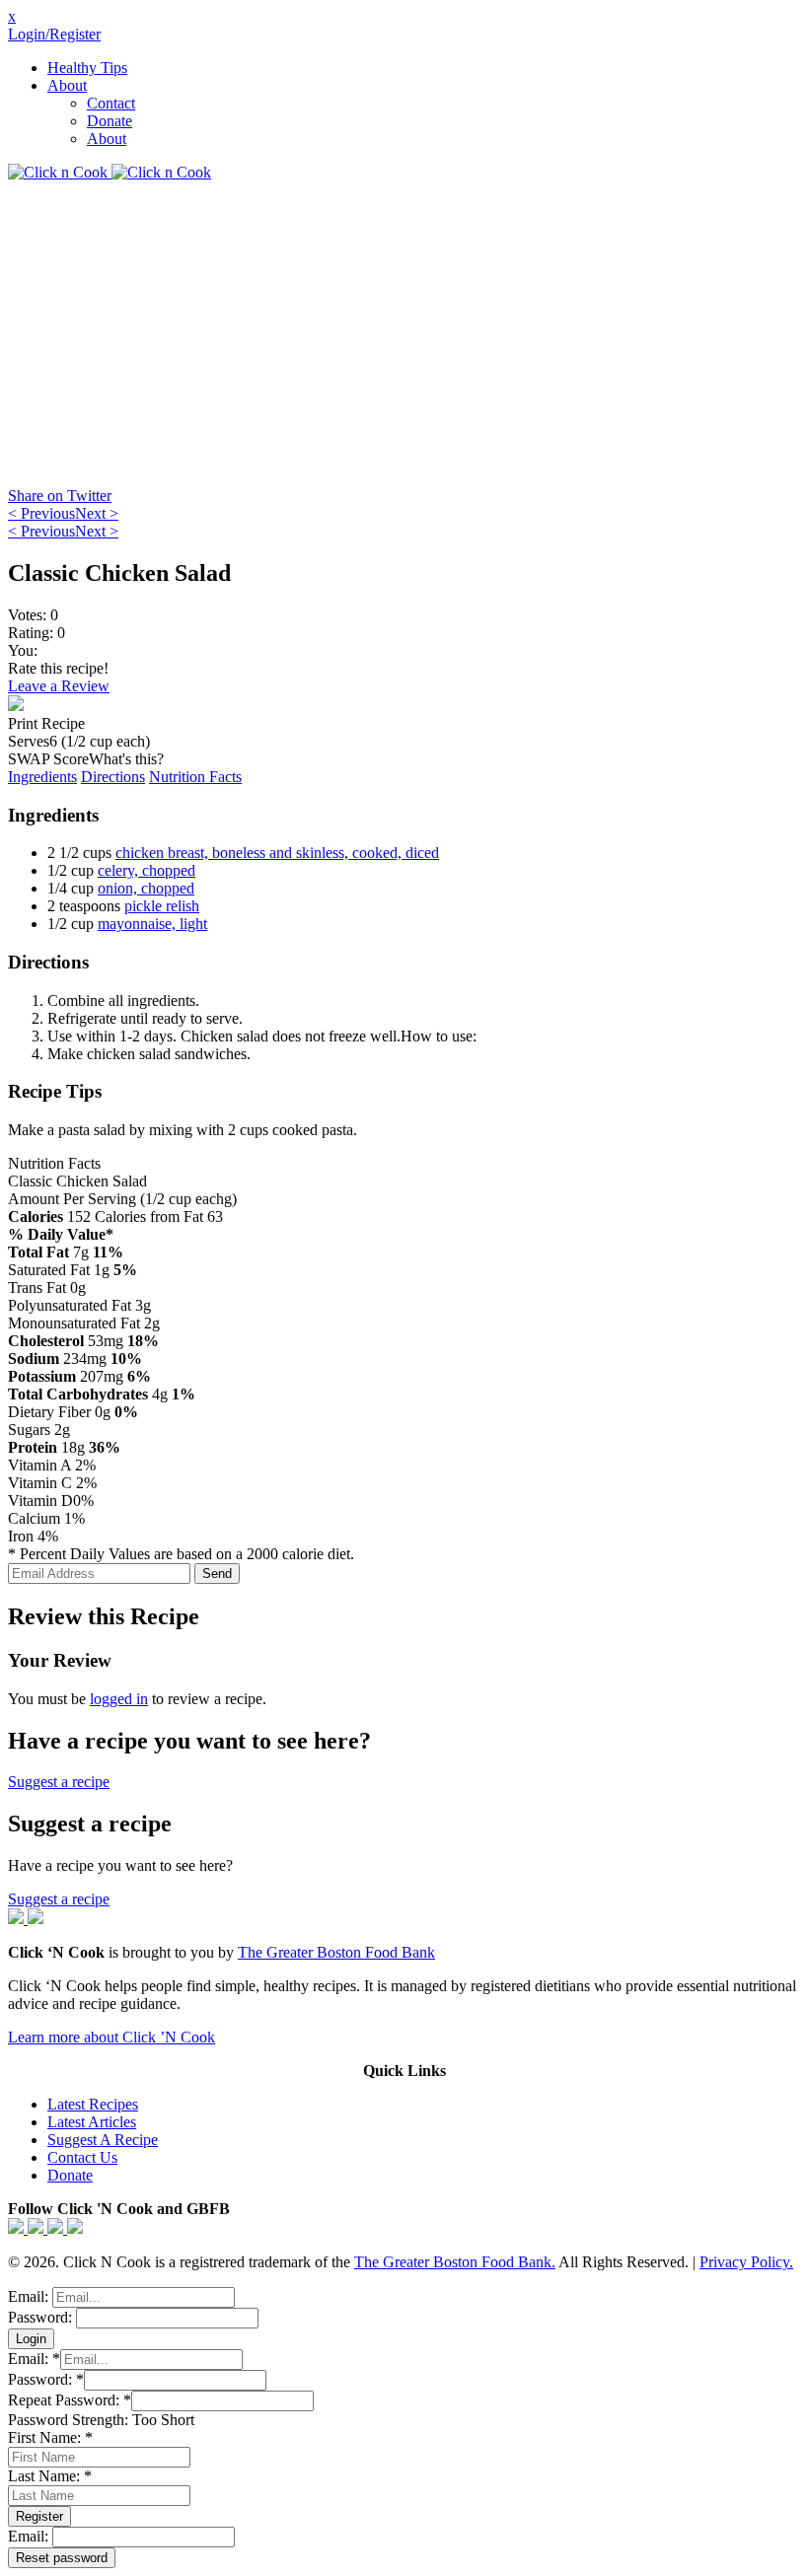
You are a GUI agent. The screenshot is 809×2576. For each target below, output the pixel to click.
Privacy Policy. (746, 2262)
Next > (97, 513)
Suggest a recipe (59, 1782)
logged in (119, 1699)
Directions (113, 777)
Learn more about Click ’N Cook (111, 2037)
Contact (111, 103)
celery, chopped (147, 870)
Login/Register (54, 34)
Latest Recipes (93, 2104)
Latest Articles (92, 2122)
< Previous (41, 513)
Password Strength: (70, 2420)
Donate (110, 121)
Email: (30, 2296)
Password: (42, 2317)
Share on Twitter (60, 496)
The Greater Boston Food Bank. (455, 2262)
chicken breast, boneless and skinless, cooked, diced (277, 853)
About (67, 85)
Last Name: (50, 2476)
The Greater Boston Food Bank (336, 1952)
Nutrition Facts (195, 777)
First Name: (50, 2437)
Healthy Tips (87, 68)
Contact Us (82, 2157)
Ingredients (42, 777)
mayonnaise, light (152, 924)
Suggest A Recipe (103, 2140)
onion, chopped (146, 888)
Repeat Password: (70, 2400)
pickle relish (162, 906)
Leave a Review (59, 686)
